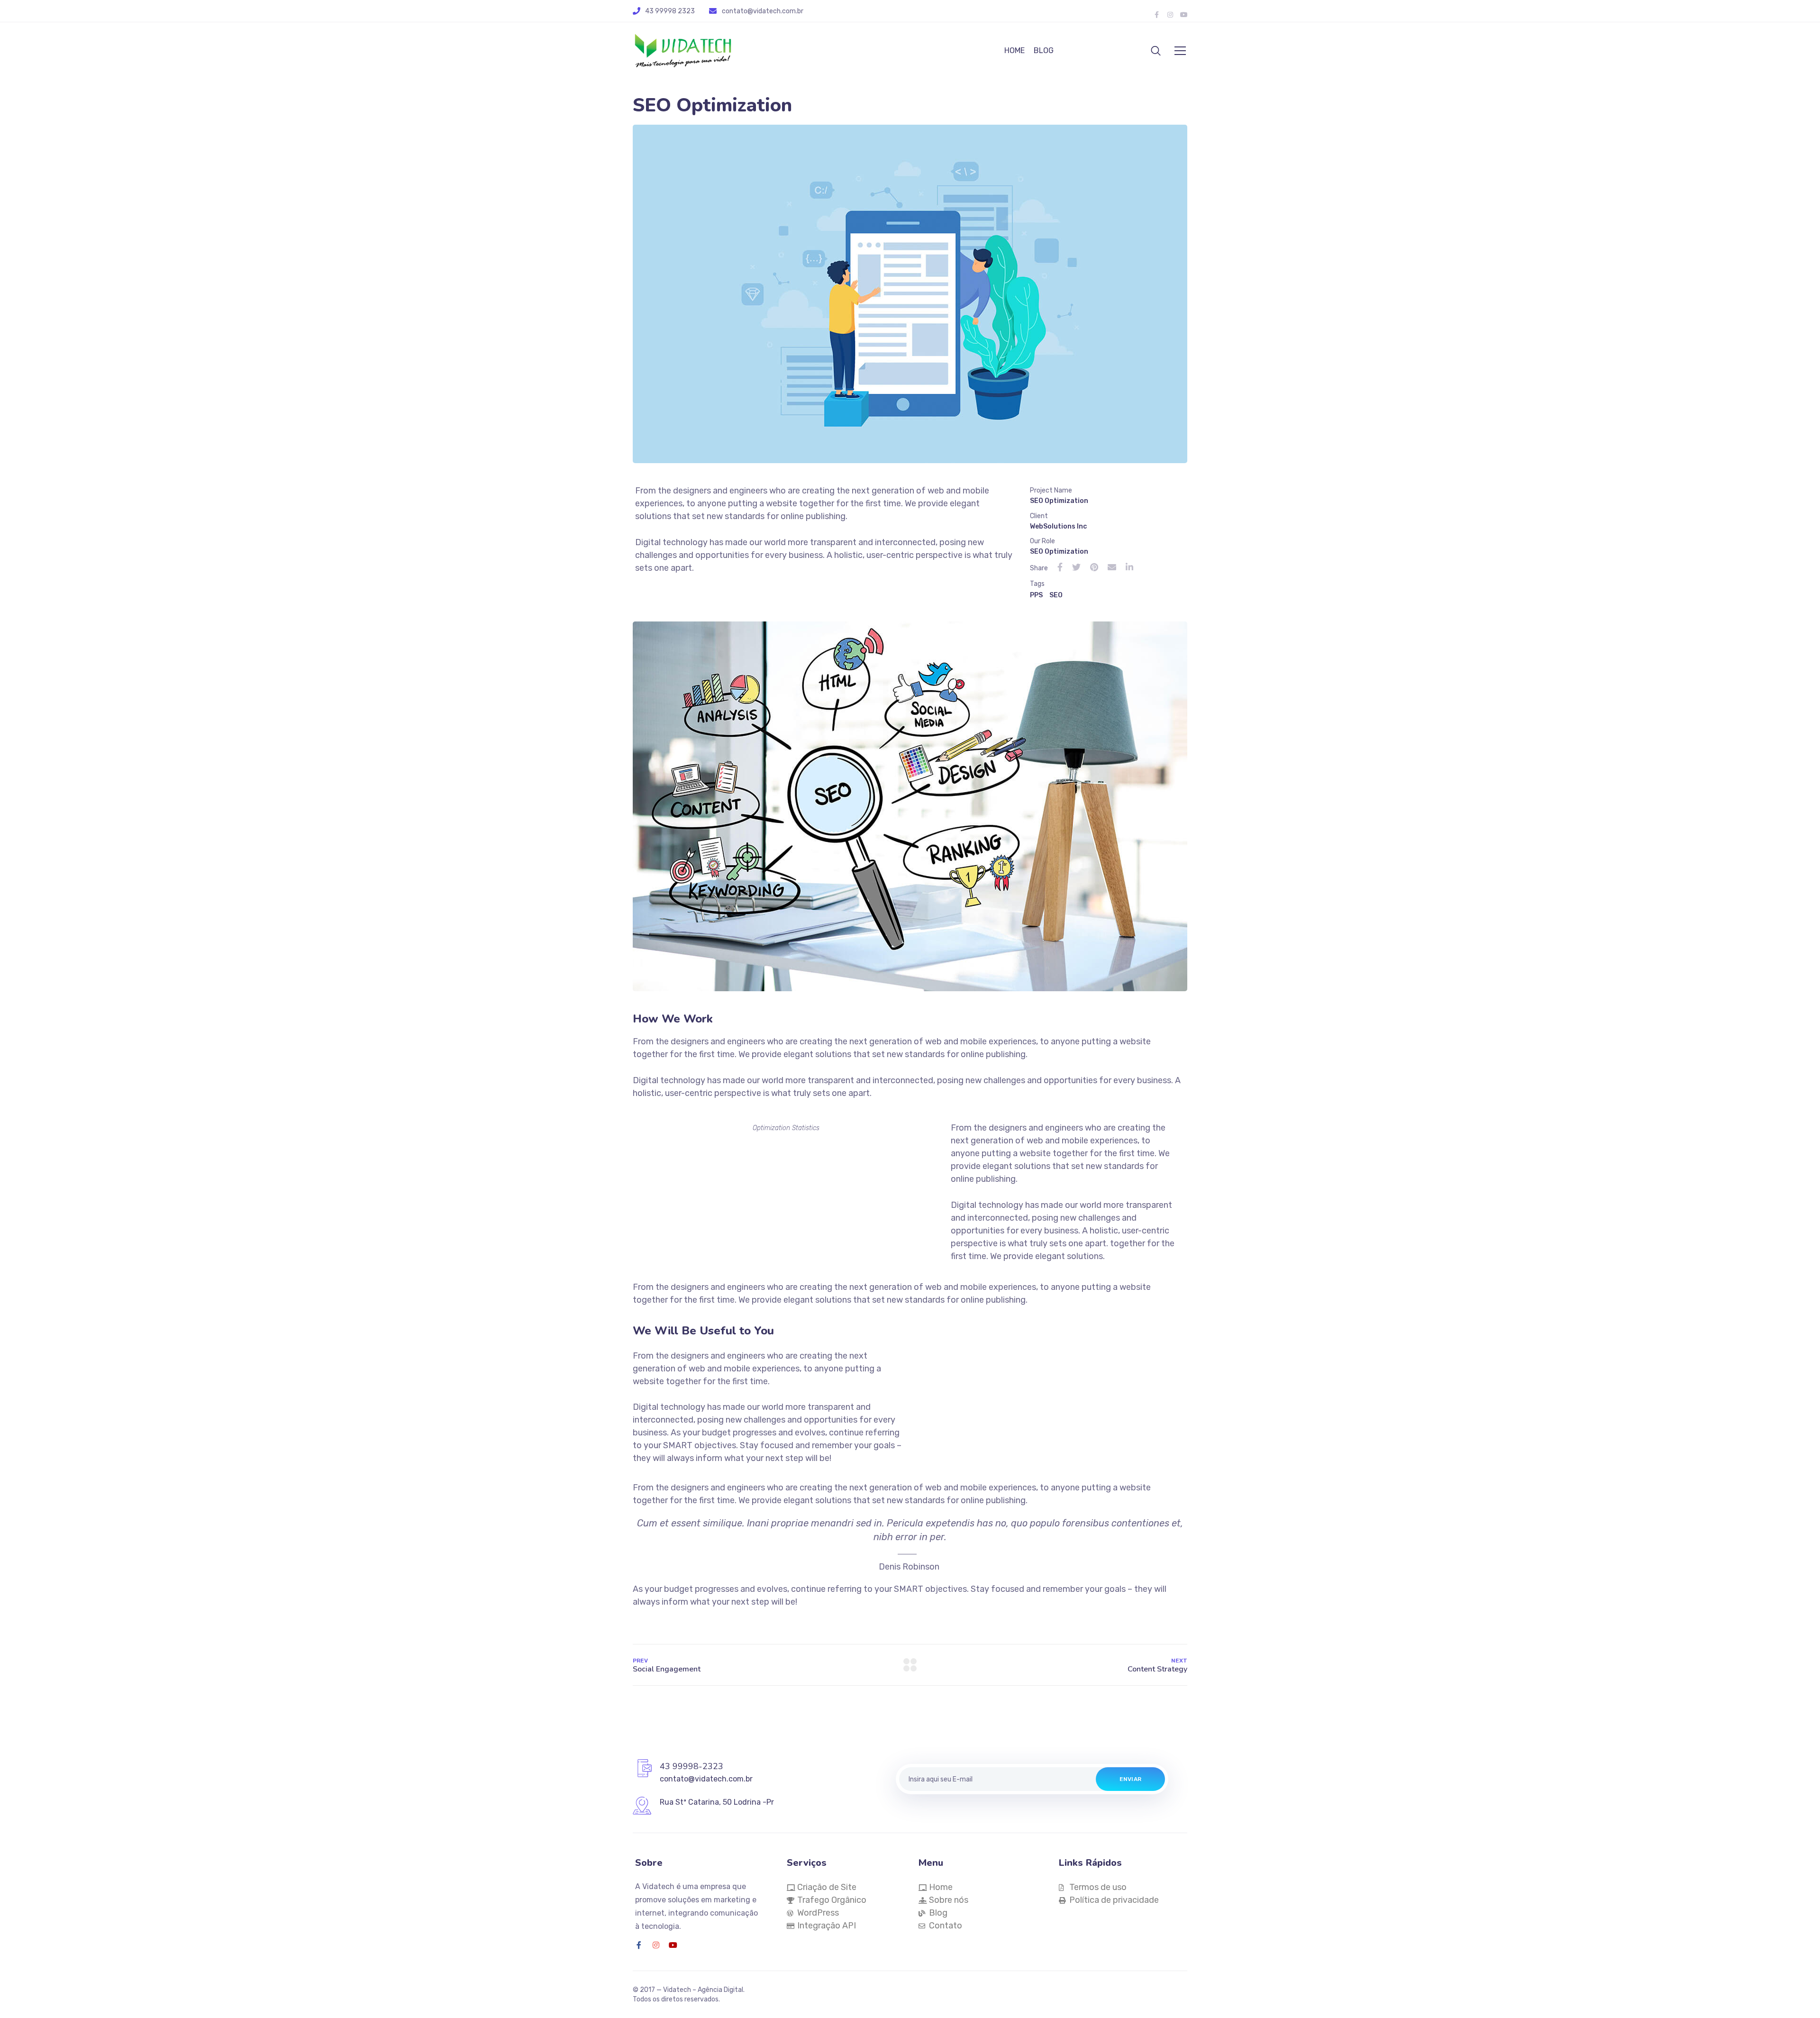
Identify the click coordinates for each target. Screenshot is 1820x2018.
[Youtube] (673, 1945)
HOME (1015, 50)
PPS (1036, 595)
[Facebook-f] (639, 1945)
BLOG (1044, 50)
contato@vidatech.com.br (763, 11)
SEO (1056, 595)
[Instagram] (656, 1945)
